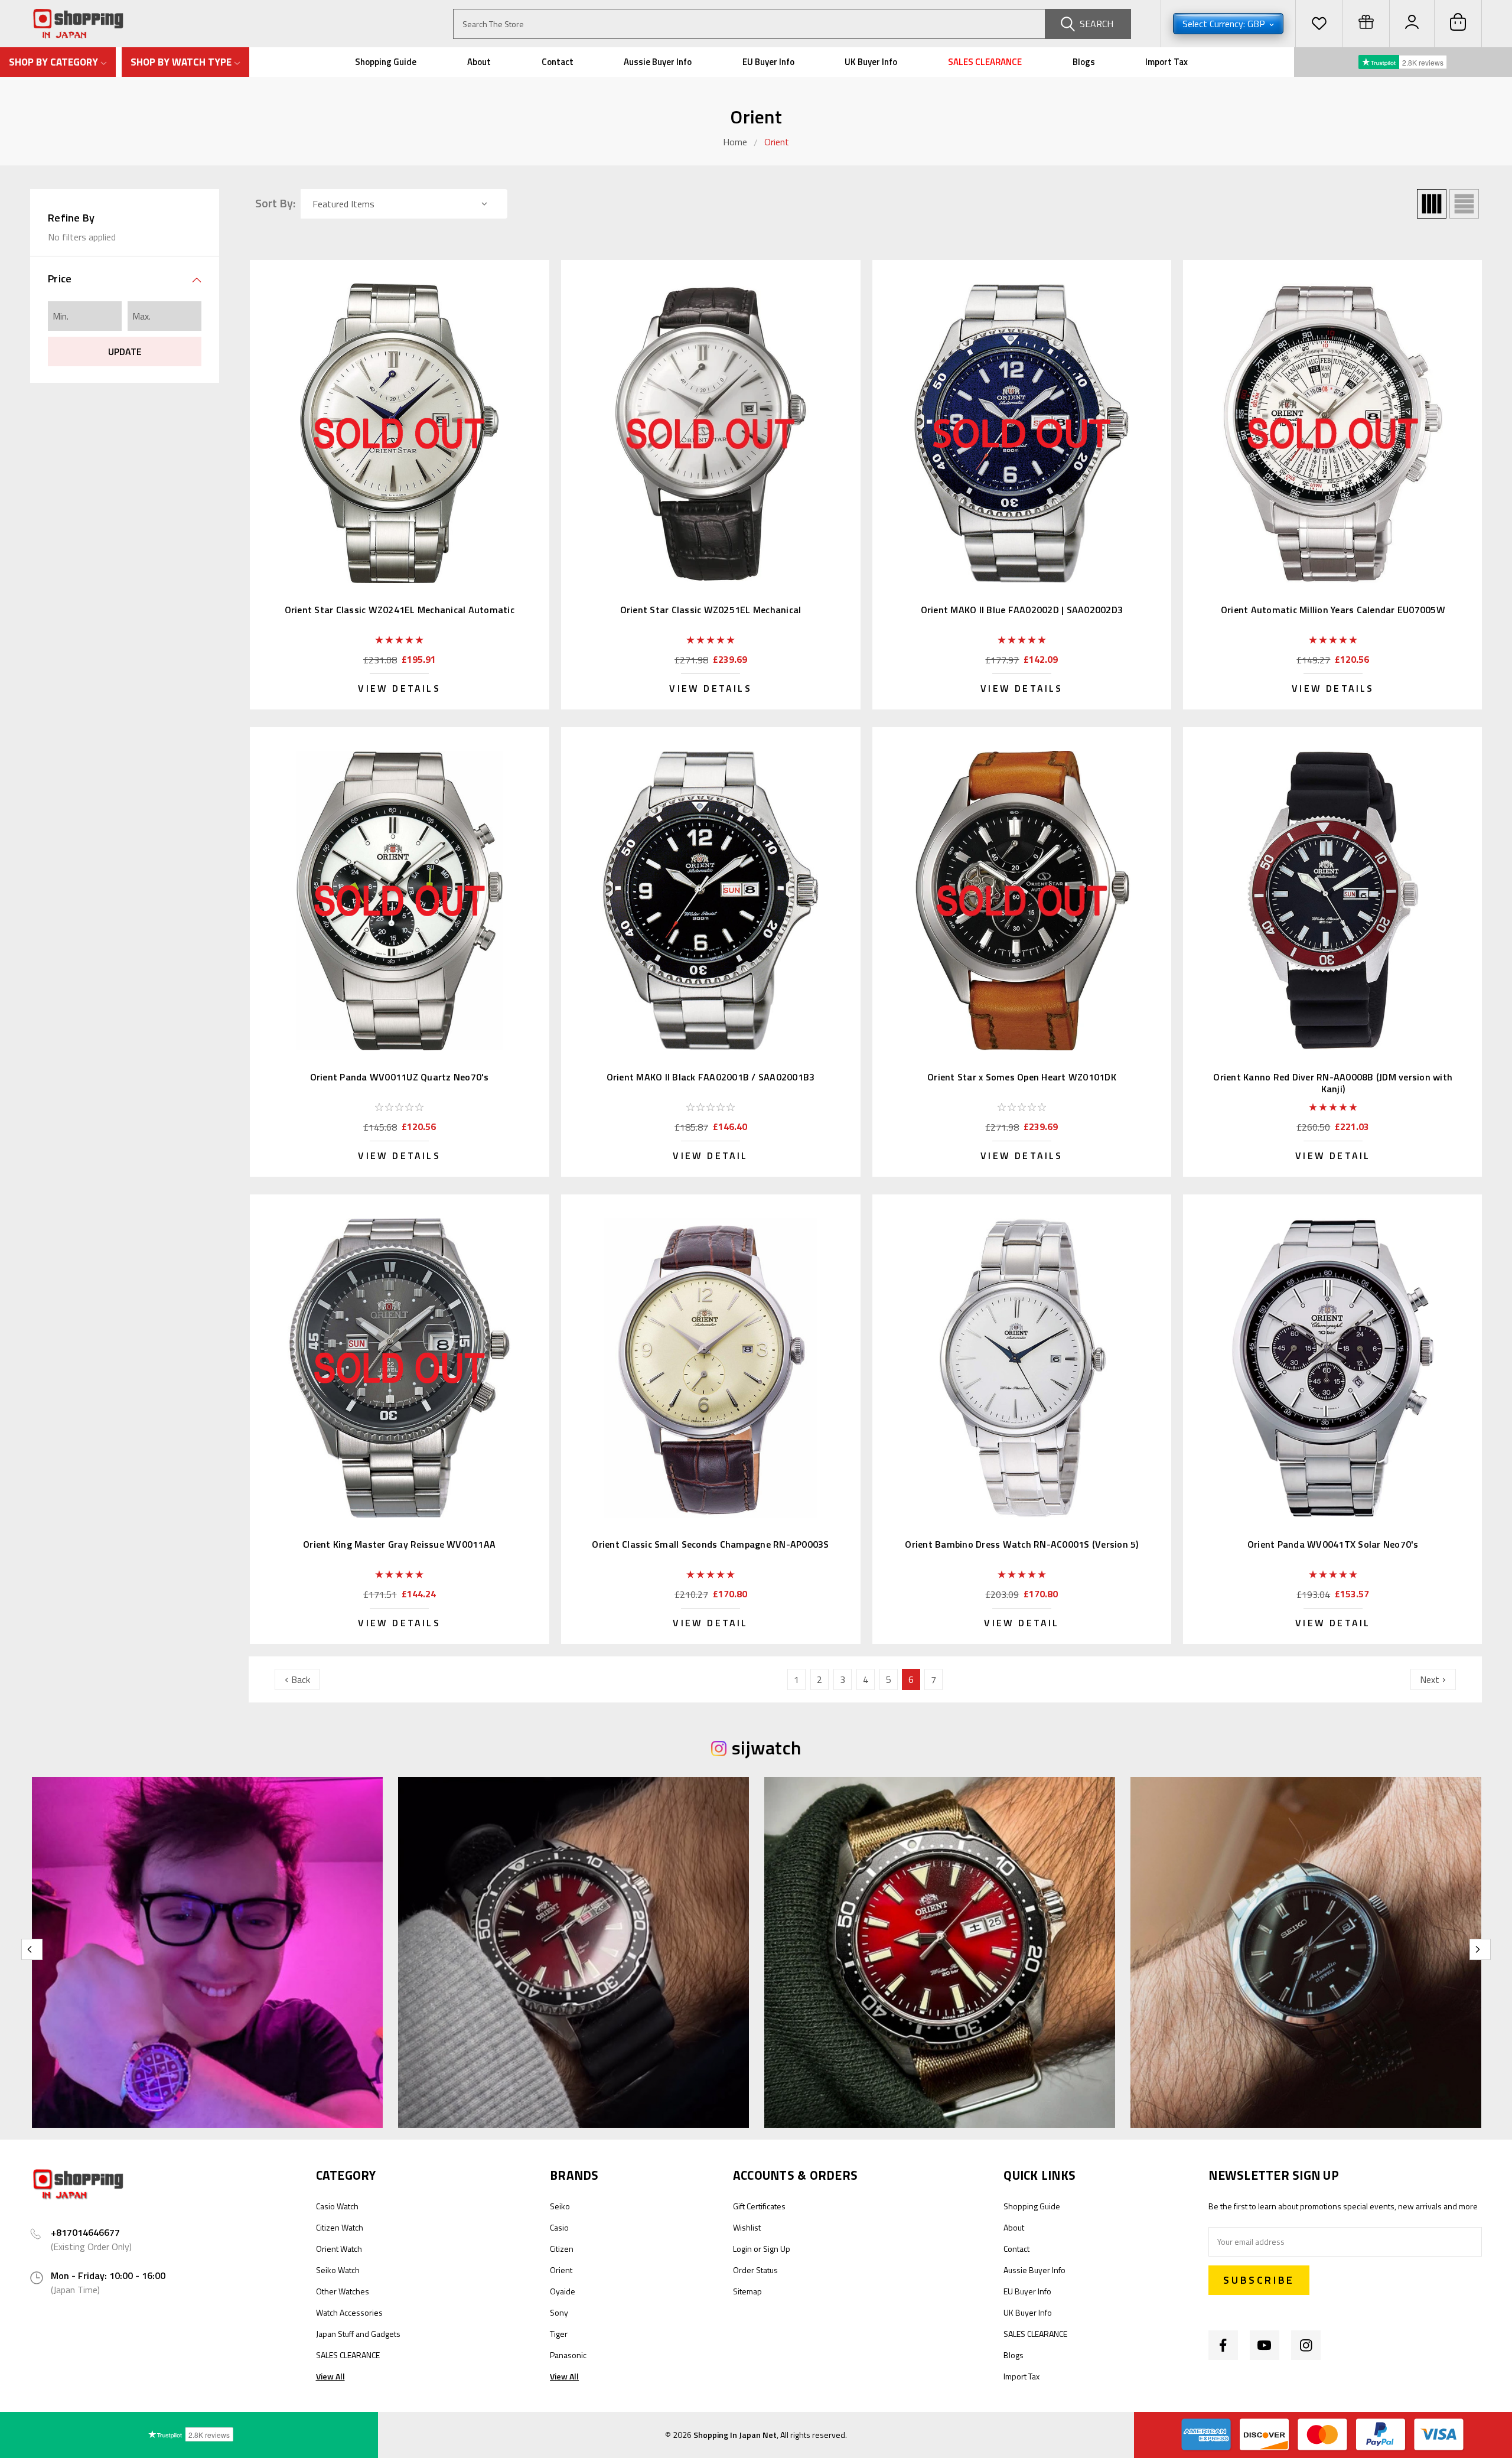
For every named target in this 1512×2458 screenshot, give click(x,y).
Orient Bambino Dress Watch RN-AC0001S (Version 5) (1021, 1544)
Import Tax (1166, 62)
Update (125, 351)
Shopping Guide (386, 62)
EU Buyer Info (768, 62)
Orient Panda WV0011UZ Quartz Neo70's (400, 1077)
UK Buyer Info (871, 62)
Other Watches (343, 2291)
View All (330, 2376)
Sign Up (777, 2249)
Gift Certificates (759, 2206)
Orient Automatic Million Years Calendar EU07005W (1333, 610)
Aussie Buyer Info (658, 62)
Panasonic (568, 2355)
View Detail (710, 1155)
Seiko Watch (338, 2270)
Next (1431, 1679)
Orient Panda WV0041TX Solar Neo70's (1333, 1544)
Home (735, 142)
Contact (558, 62)
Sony (559, 2312)
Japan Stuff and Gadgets (358, 2334)
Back (299, 1679)
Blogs (1084, 62)
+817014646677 (85, 2232)
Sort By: (275, 203)
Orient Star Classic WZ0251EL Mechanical (711, 610)
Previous (32, 1949)
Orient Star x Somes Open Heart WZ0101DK (1022, 1077)
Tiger (559, 2334)
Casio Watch (337, 2206)
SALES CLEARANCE (985, 62)
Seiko (560, 2206)
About (479, 62)
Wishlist (747, 2227)
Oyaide (563, 2291)
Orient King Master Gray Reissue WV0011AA (399, 1544)
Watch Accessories (349, 2312)
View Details (399, 688)
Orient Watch (339, 2249)
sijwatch (766, 1747)
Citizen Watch (340, 2227)
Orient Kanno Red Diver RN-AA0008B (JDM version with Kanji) (1333, 1083)
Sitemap (747, 2291)
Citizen (562, 2249)
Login (742, 2249)
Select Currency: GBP (1225, 24)
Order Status (755, 2270)
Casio (559, 2227)
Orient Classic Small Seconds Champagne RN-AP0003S (710, 1544)
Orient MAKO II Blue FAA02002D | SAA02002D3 (1022, 610)
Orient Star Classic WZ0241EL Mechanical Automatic (400, 610)
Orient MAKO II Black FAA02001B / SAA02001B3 (711, 1077)
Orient (777, 142)
